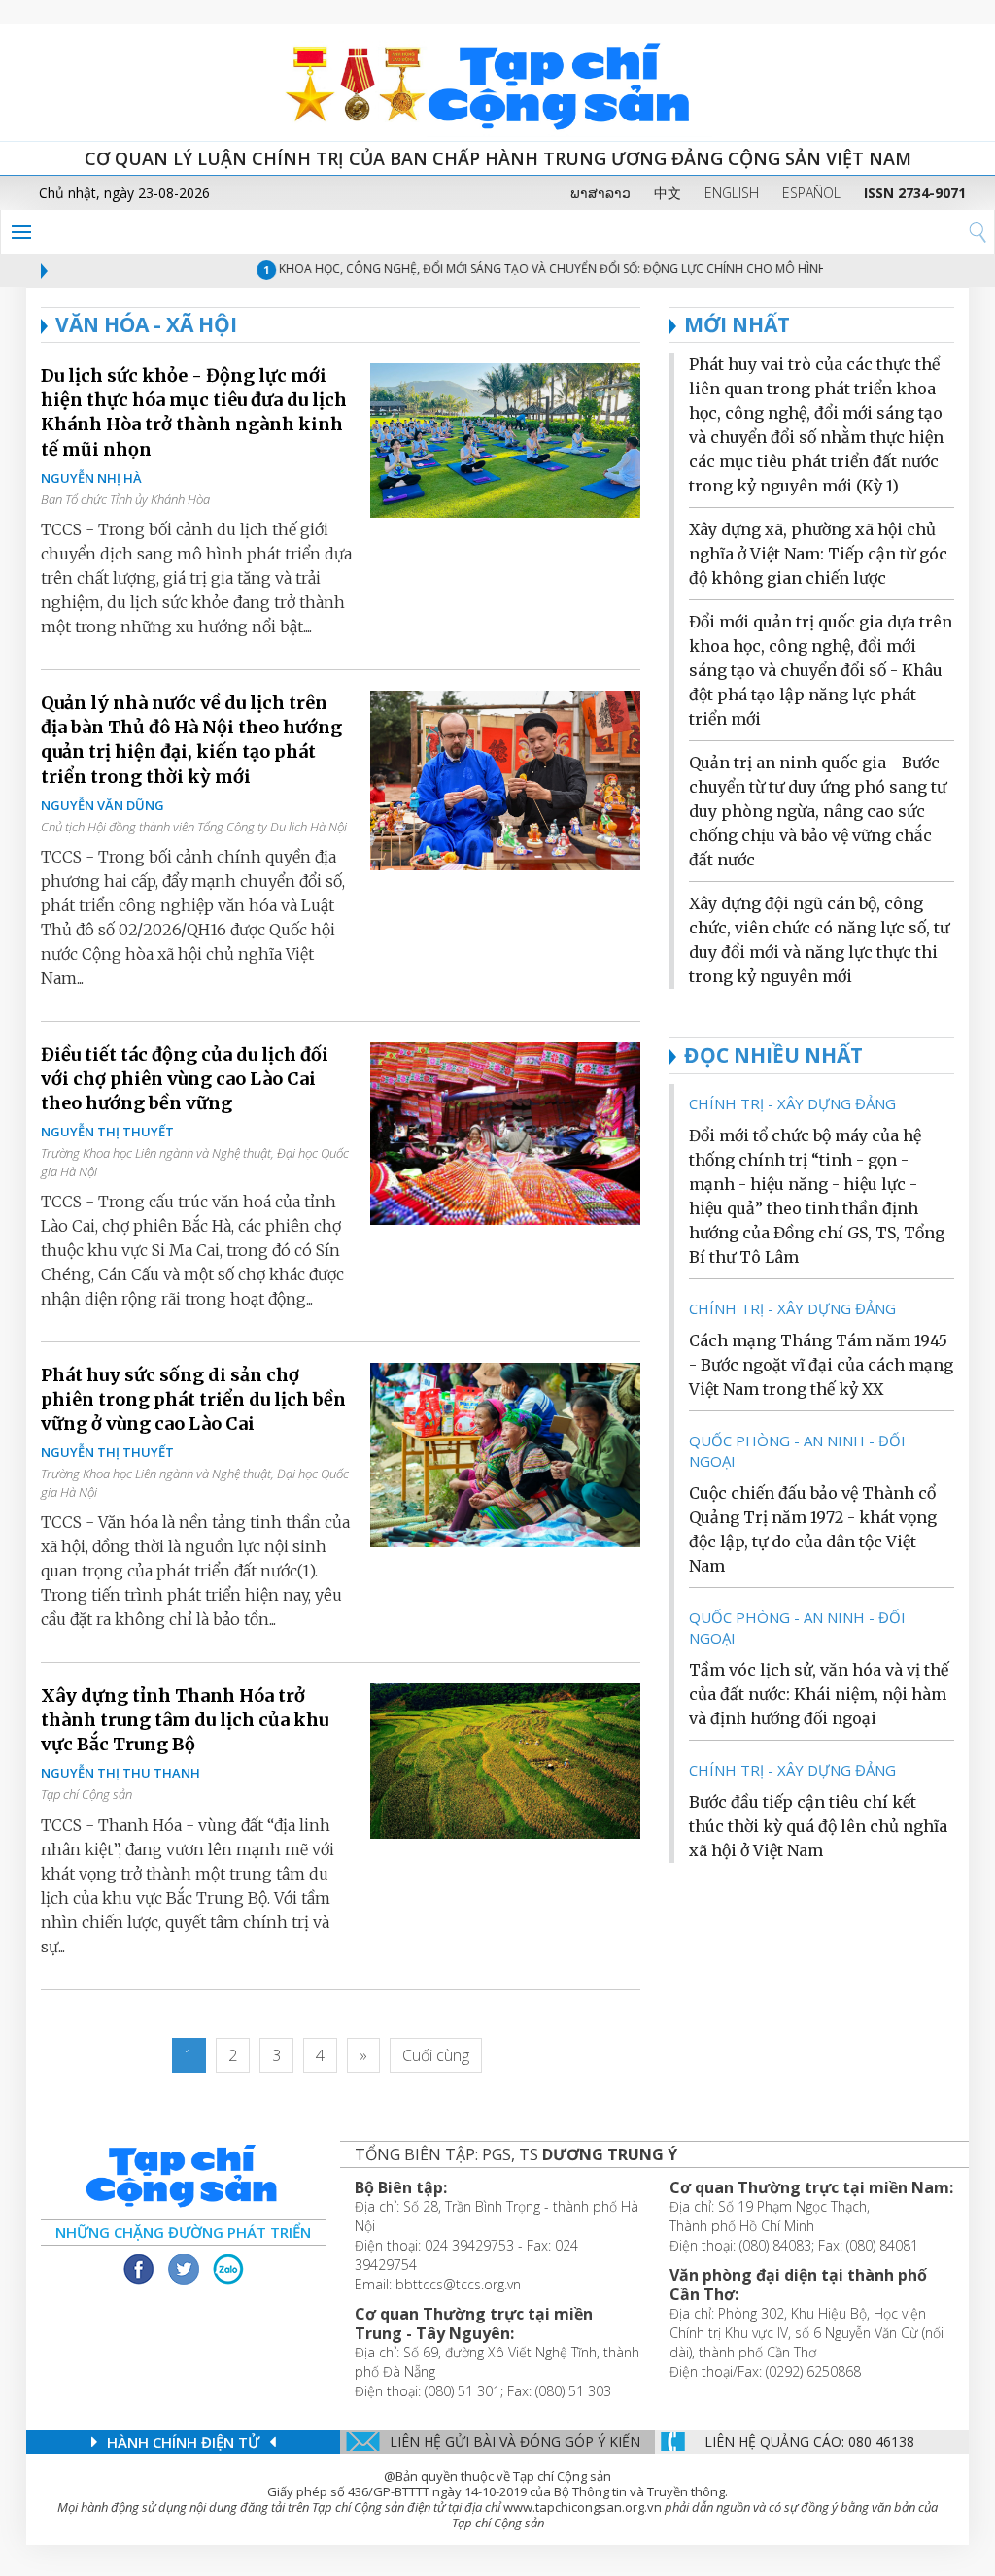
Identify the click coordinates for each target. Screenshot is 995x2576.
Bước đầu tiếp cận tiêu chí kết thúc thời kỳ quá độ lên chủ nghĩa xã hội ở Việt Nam (818, 1826)
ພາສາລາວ (600, 193)
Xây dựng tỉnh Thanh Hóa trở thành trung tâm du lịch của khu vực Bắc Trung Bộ (185, 1720)
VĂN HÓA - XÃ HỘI (146, 324)
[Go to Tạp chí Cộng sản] (497, 83)
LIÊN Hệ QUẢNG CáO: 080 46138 (809, 2441)
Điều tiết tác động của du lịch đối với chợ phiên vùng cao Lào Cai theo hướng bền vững (185, 1079)
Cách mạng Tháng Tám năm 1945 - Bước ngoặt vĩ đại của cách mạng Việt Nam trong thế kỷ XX (821, 1365)
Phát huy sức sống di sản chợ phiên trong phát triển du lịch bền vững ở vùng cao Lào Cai (193, 1399)
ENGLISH (732, 193)
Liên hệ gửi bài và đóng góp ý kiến (515, 2441)
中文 (668, 193)
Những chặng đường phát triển (183, 2232)
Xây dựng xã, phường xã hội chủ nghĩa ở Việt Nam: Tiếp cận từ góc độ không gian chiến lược (818, 554)
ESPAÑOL (811, 193)
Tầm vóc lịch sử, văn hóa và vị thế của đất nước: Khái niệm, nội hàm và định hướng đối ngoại (819, 1694)
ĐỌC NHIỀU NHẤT (773, 1055)
